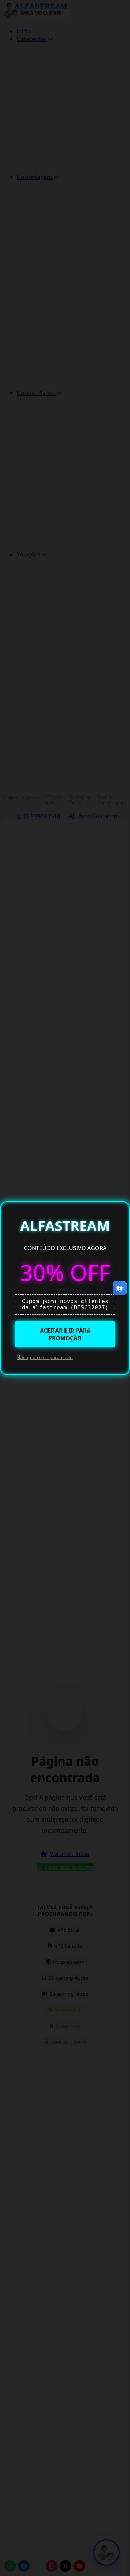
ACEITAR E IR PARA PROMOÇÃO (65, 1334)
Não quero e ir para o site (45, 1357)
